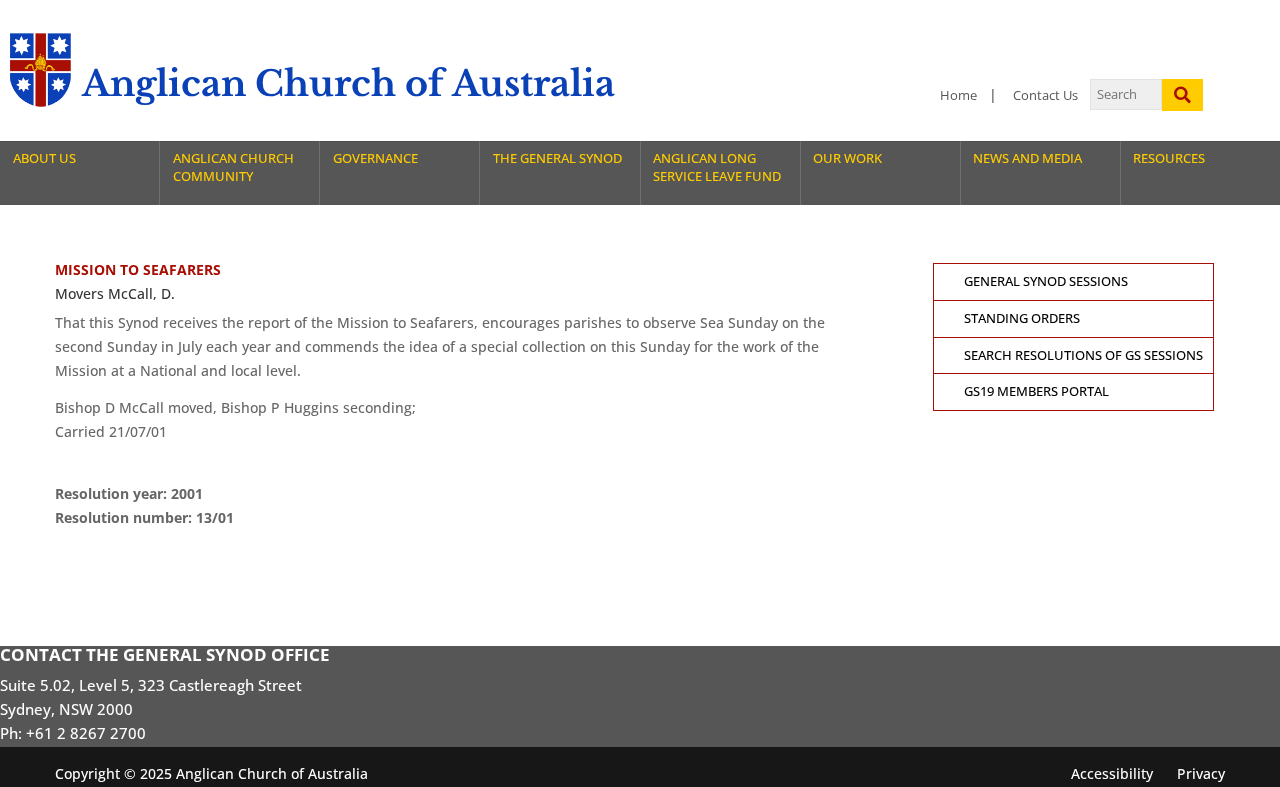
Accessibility (1112, 773)
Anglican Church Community (233, 167)
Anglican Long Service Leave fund (717, 167)
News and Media (1027, 158)
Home (958, 95)
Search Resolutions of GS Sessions (1083, 355)
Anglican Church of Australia (348, 83)
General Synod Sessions (1046, 281)
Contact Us (1045, 95)
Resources (1169, 158)
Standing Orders (1022, 318)
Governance (375, 158)
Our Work (847, 158)
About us (44, 158)
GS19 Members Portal (1036, 391)
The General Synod (557, 158)
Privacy (1201, 773)
